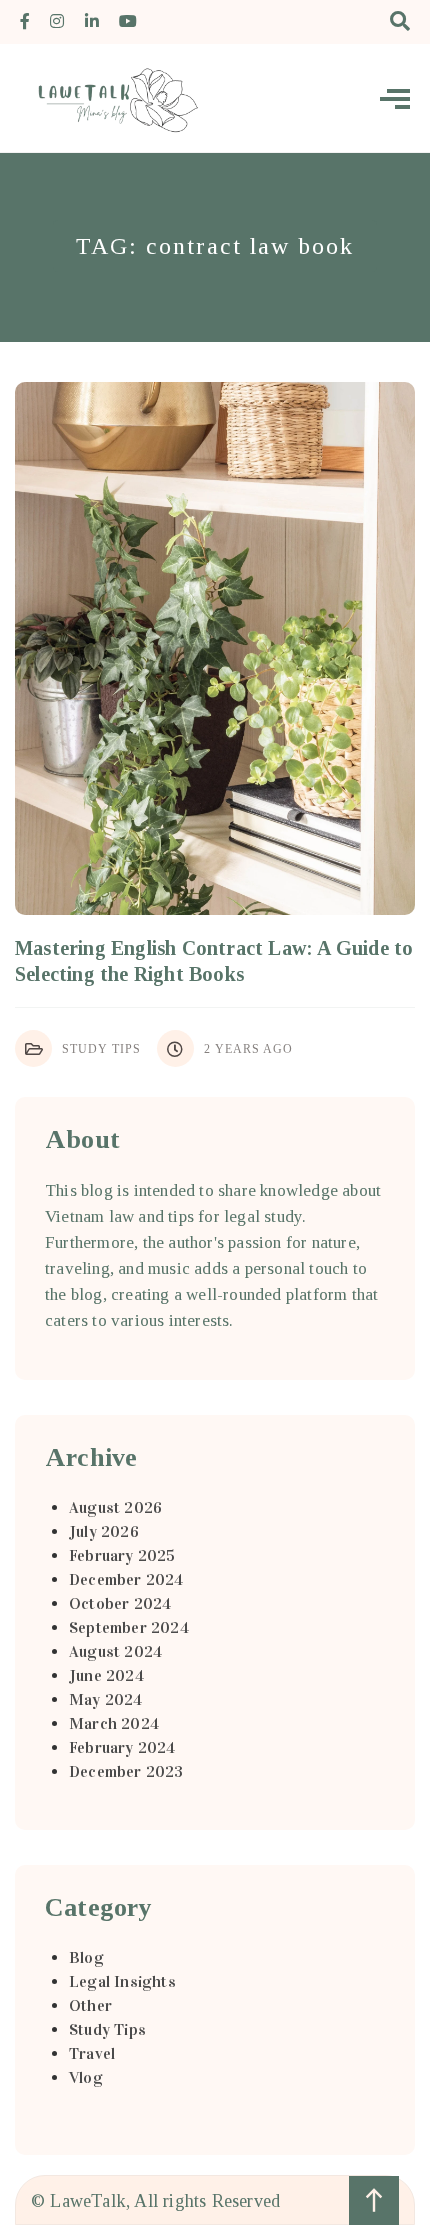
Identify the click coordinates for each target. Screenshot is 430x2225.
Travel (92, 2053)
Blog (86, 1957)
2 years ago (248, 1049)
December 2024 (126, 1579)
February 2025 (122, 1555)
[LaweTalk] (110, 98)
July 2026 (104, 1531)
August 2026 (115, 1507)
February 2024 (122, 1747)
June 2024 (106, 1675)
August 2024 (115, 1651)
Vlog (86, 2077)
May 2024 (106, 1699)
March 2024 (114, 1723)
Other (90, 2005)
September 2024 (129, 1627)
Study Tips (101, 1049)
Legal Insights (122, 1981)
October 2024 (120, 1603)
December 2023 (126, 1771)
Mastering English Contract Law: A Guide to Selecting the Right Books (214, 961)
